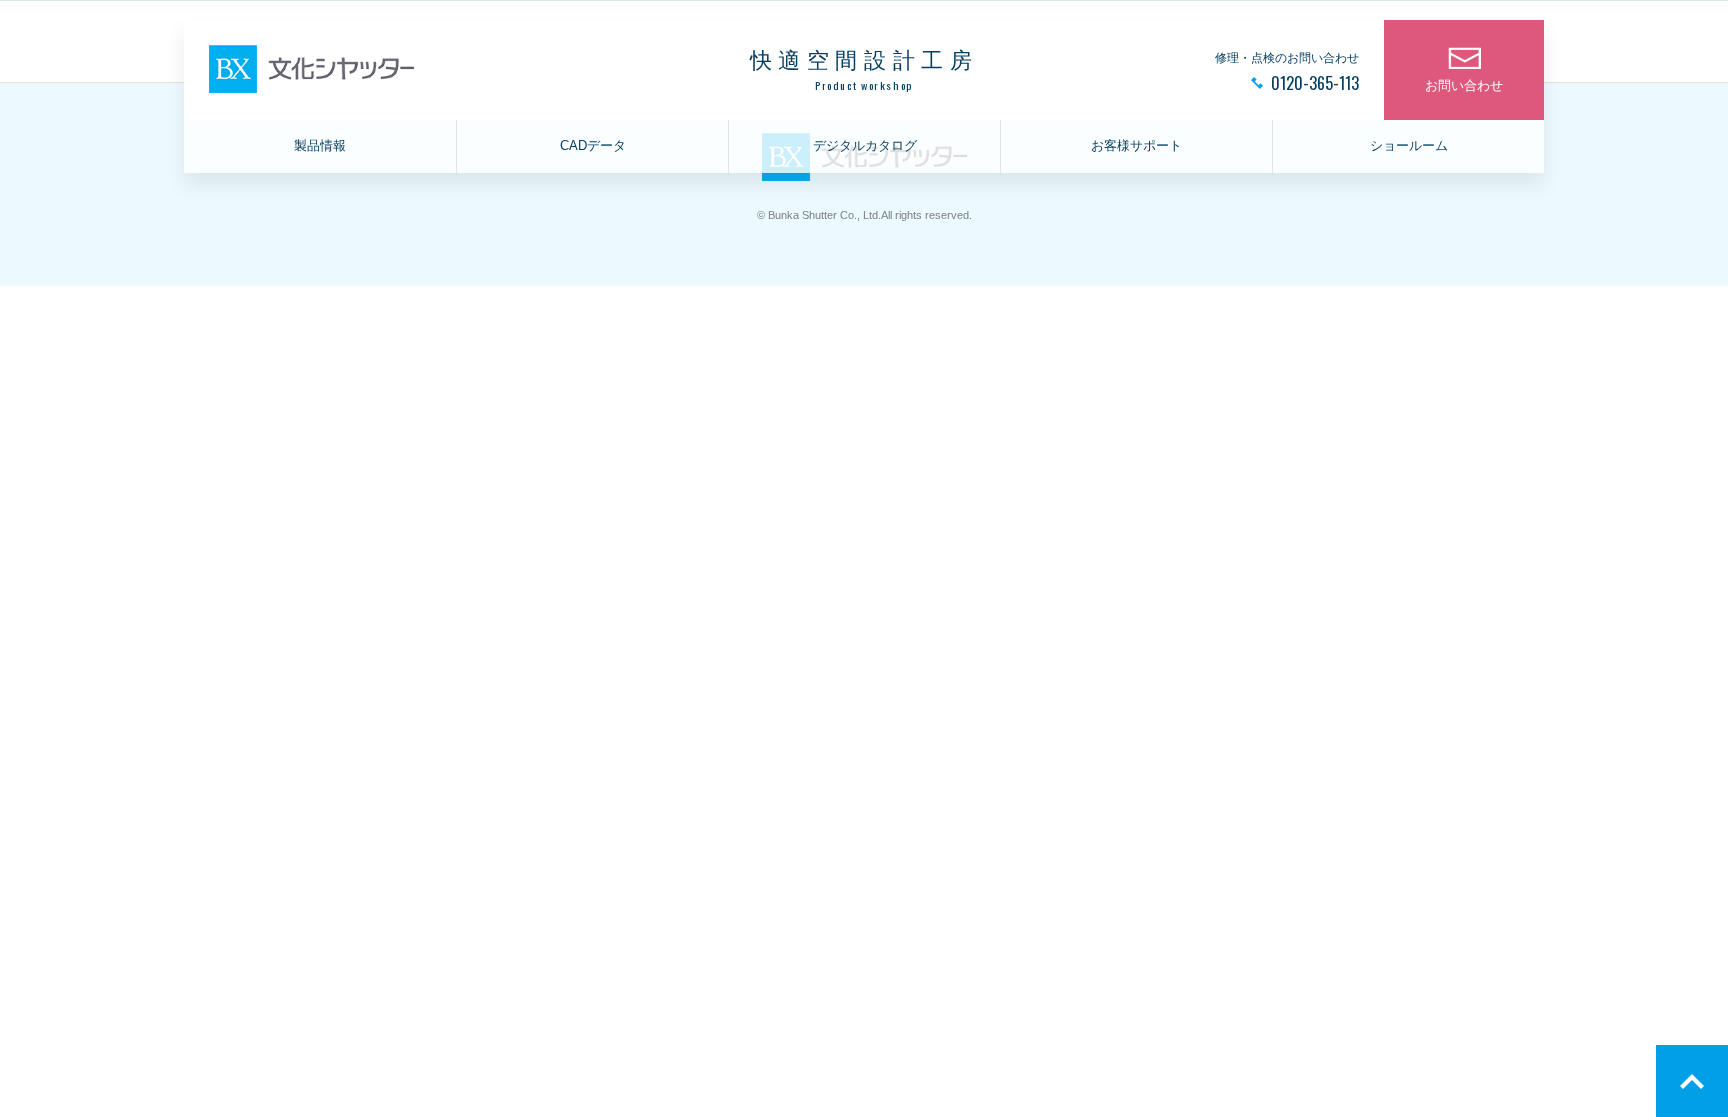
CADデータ (593, 146)
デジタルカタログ (865, 146)
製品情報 (320, 146)
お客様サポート (1136, 146)
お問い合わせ (1464, 86)
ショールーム (1409, 146)
